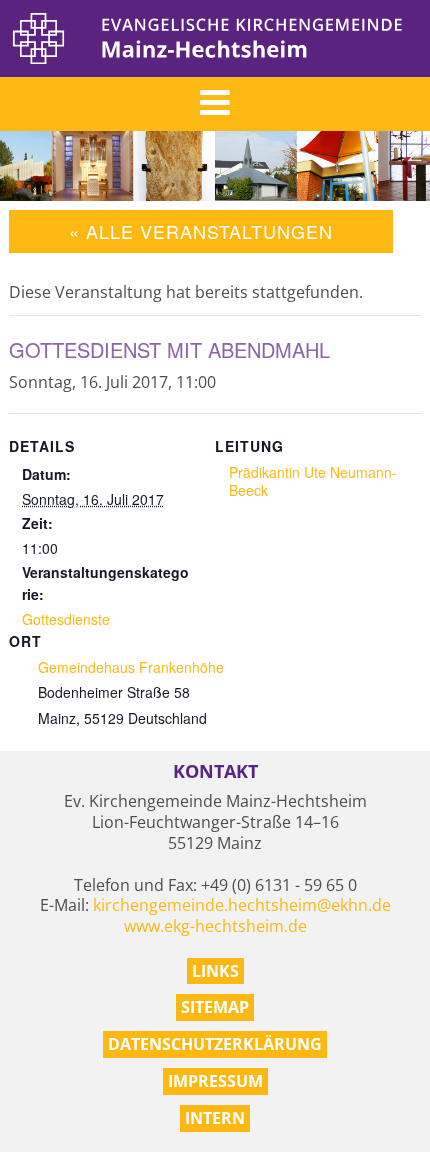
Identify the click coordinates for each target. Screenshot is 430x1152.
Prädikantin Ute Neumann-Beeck (313, 481)
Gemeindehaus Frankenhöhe (131, 667)
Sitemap (215, 1007)
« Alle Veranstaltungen (201, 231)
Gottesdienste (66, 619)
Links (215, 971)
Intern (215, 1118)
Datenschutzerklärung (215, 1044)
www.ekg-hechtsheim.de (215, 926)
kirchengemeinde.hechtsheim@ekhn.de (242, 905)
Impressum (215, 1081)
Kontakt (215, 771)
